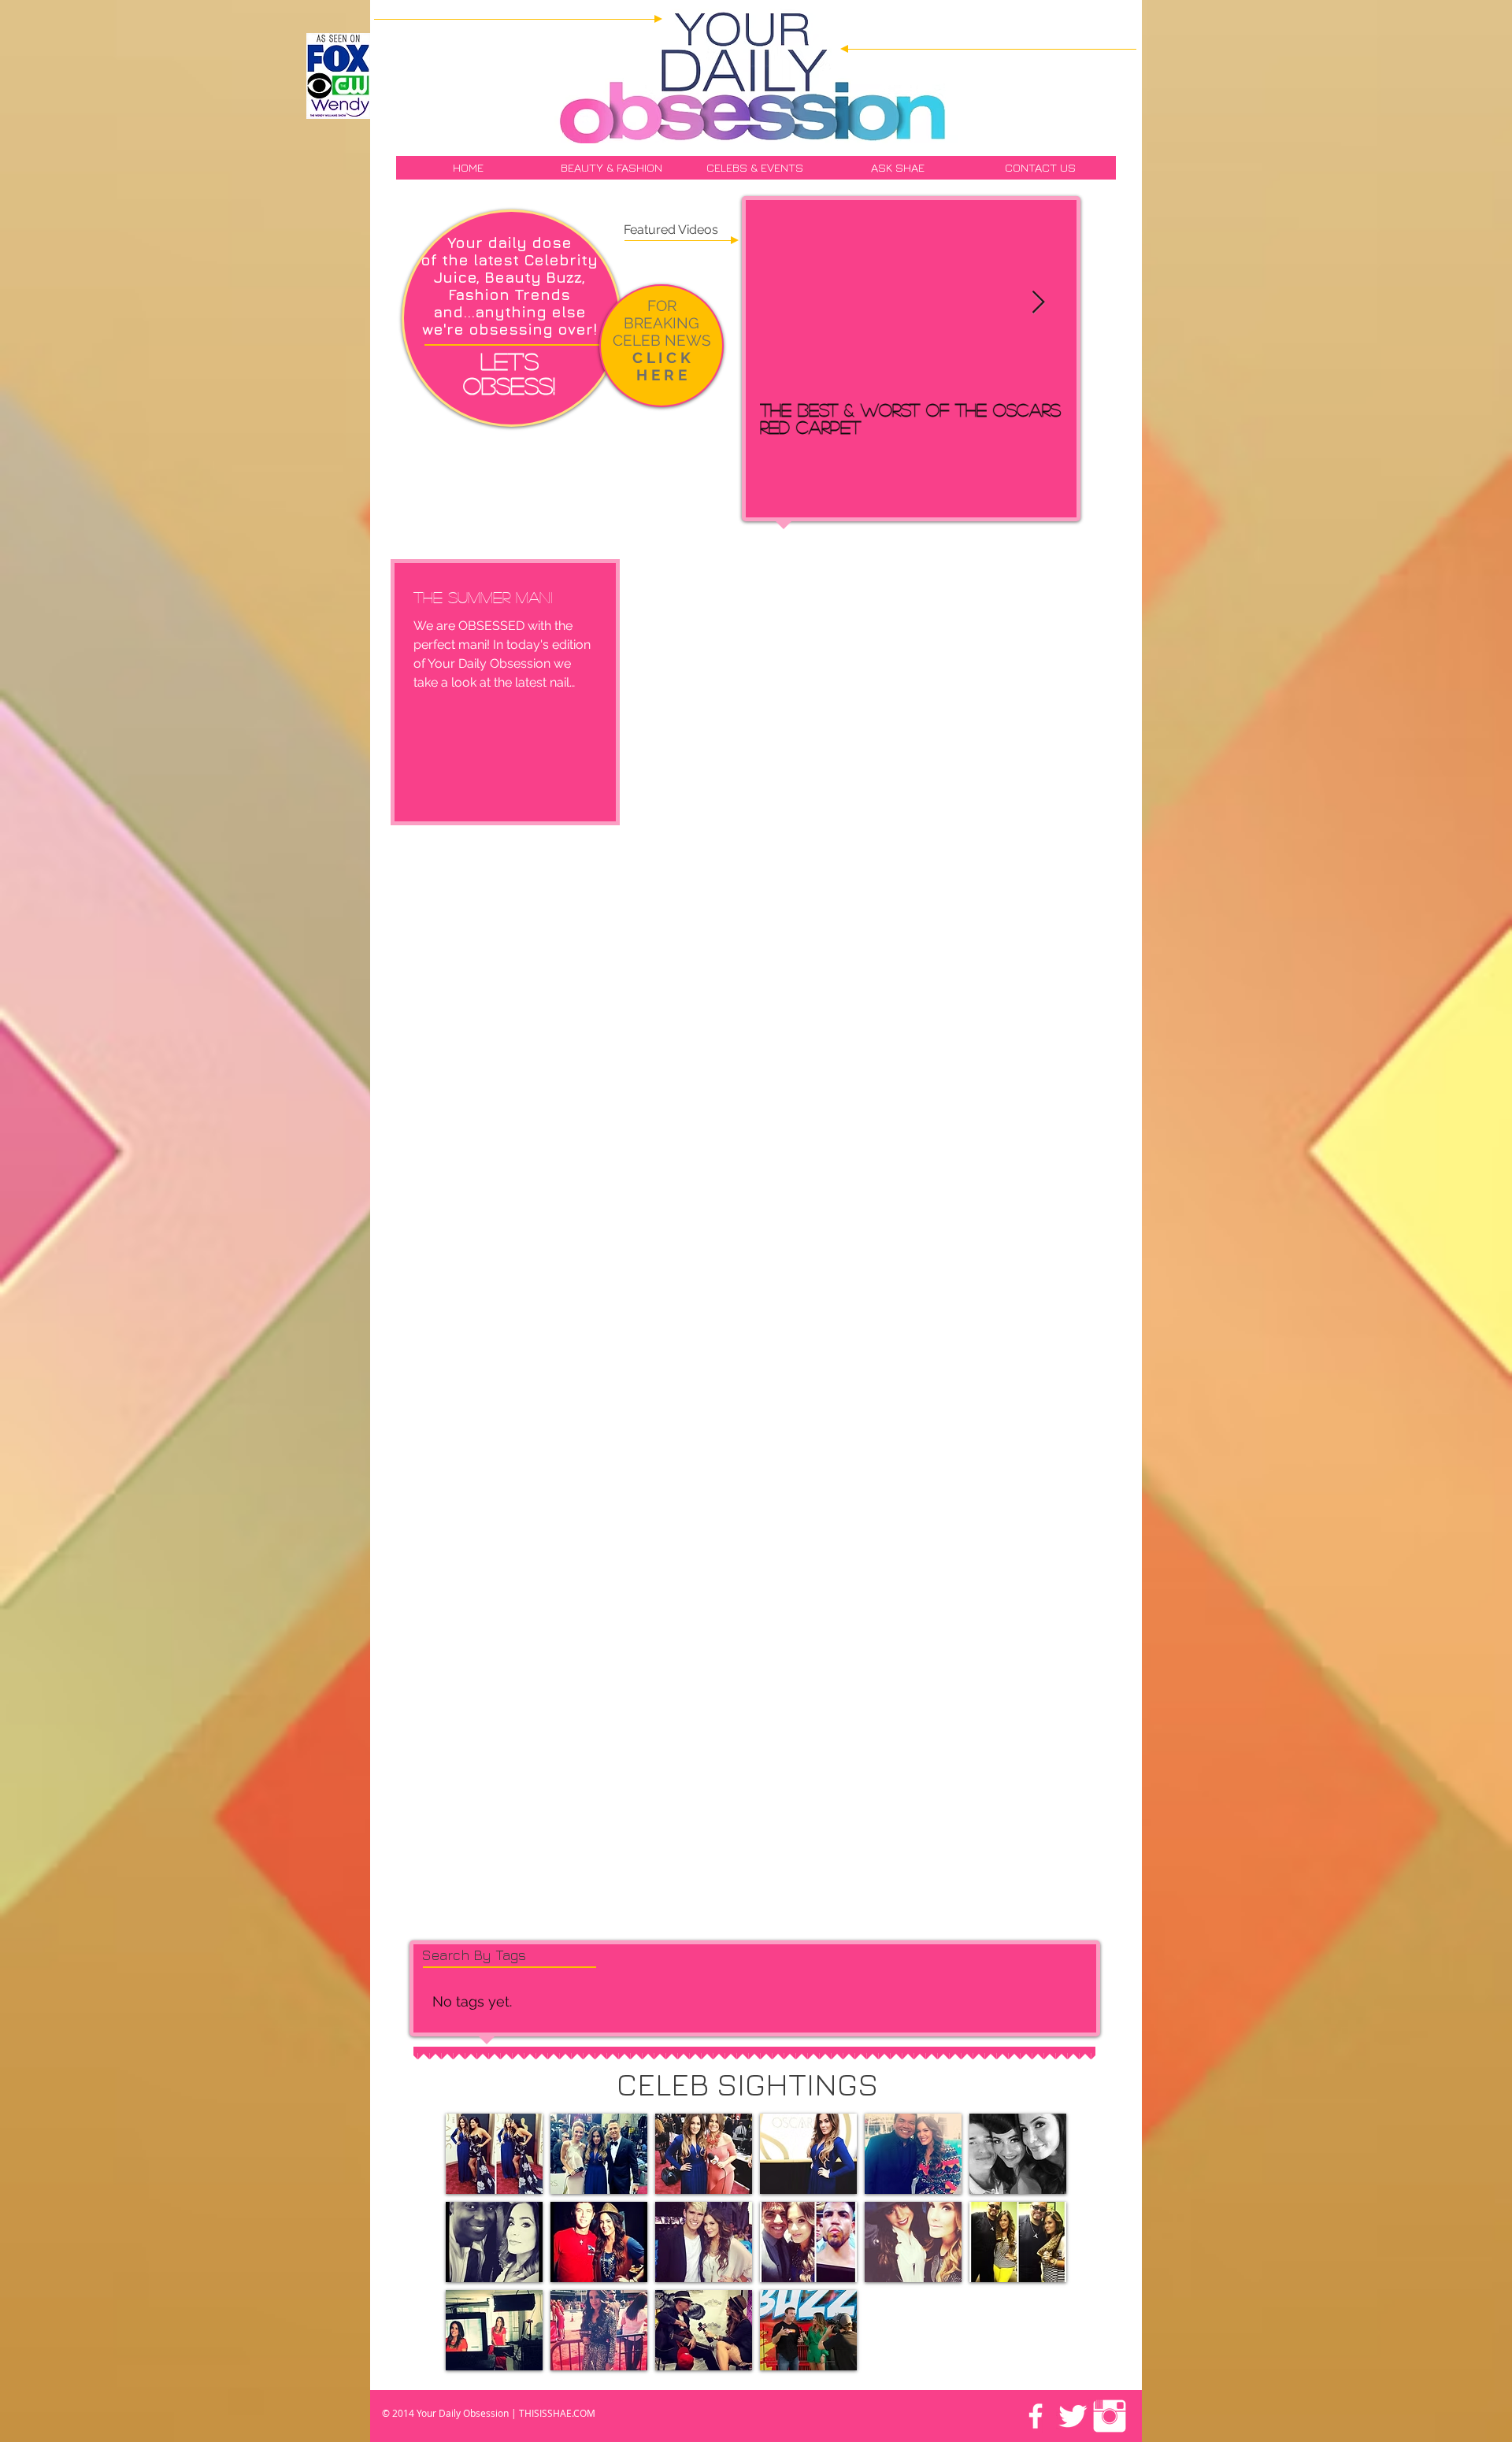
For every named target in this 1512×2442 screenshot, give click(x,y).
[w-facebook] (1036, 2416)
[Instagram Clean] (1110, 2416)
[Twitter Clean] (1073, 2416)
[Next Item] (1038, 303)
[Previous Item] (784, 303)
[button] (494, 2154)
